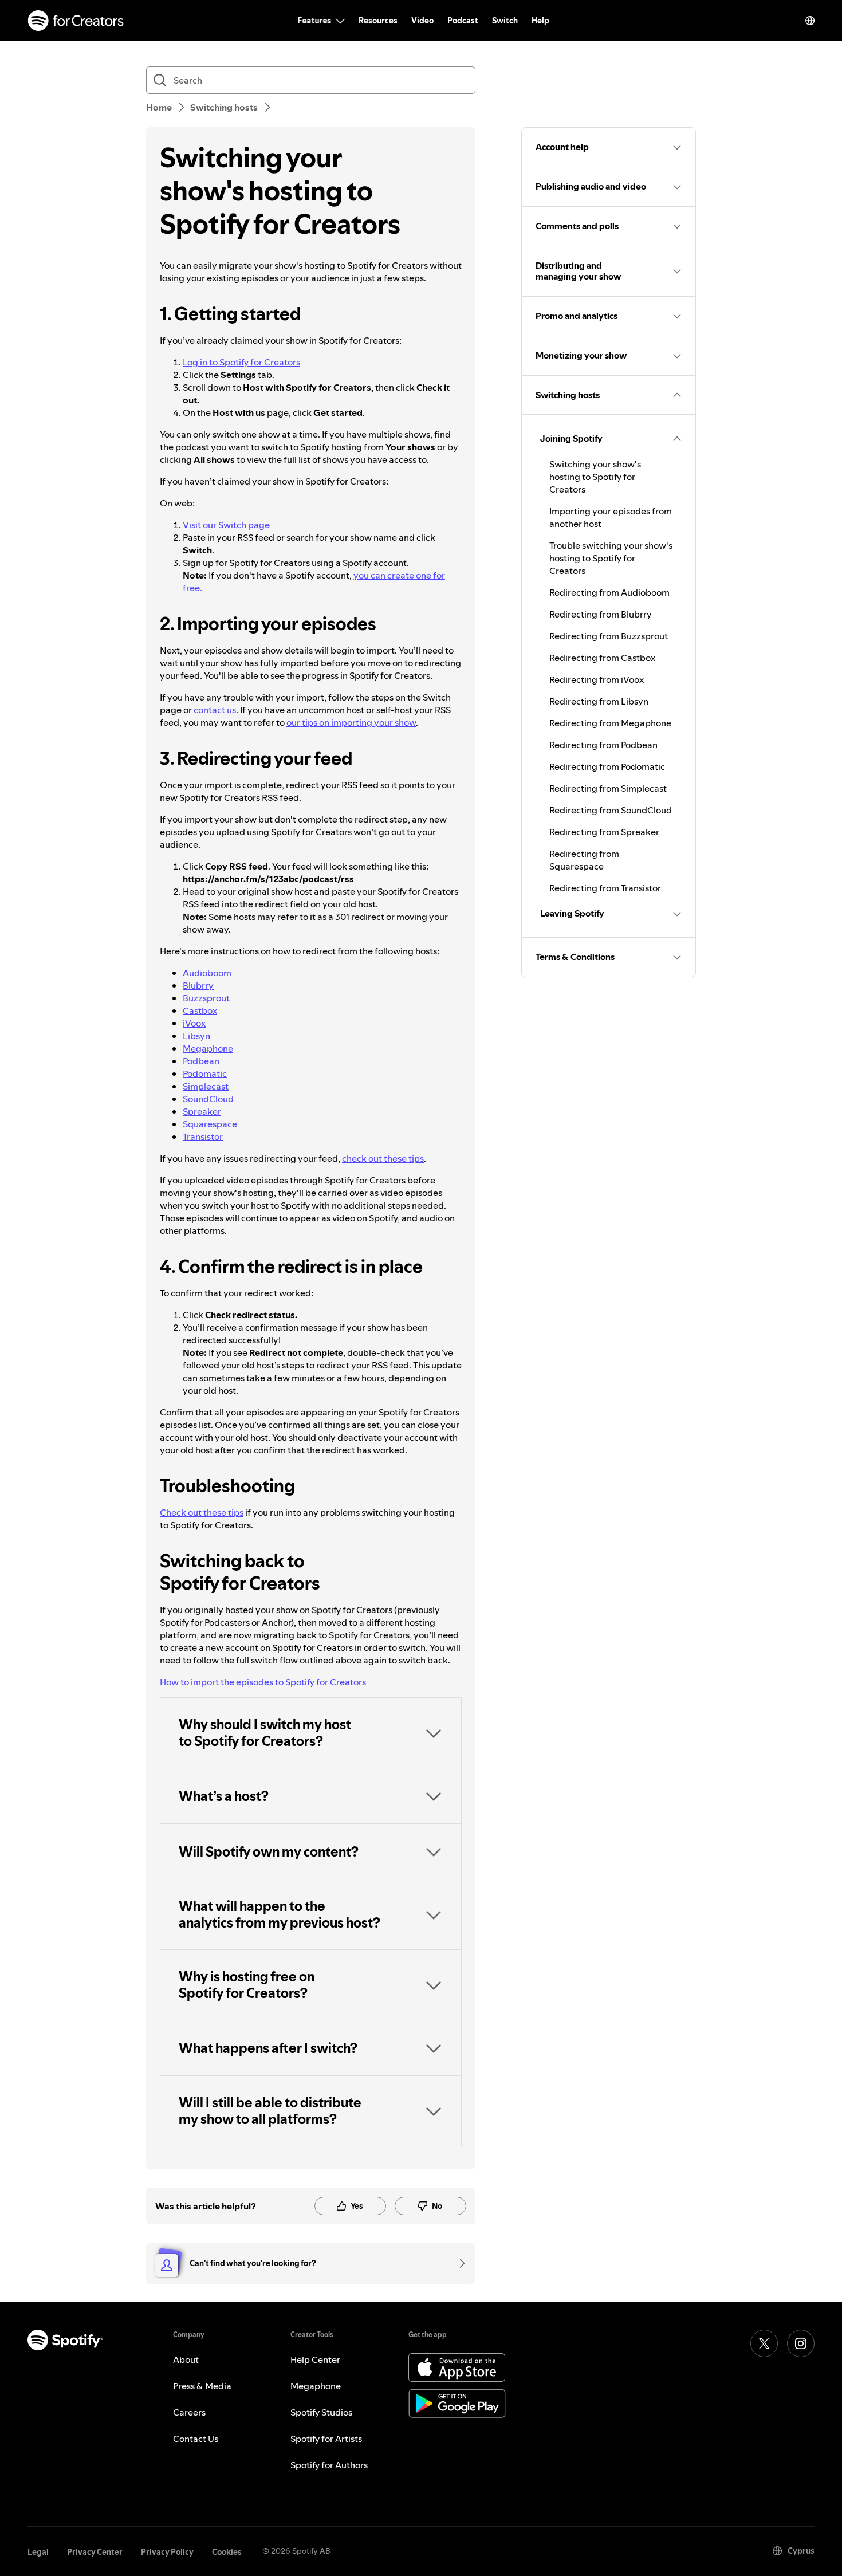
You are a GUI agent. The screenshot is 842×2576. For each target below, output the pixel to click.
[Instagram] (801, 2343)
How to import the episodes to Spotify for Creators (263, 1682)
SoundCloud (208, 1099)
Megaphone (208, 1048)
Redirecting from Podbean (603, 745)
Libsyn (196, 1036)
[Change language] (810, 21)
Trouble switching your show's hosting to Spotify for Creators (611, 558)
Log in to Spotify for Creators (241, 362)
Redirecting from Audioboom (609, 592)
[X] (764, 2343)
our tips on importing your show (351, 722)
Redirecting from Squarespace (584, 860)
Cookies (227, 2552)
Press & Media (202, 2386)
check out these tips (383, 1158)
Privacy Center (95, 2552)
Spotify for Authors (329, 2465)
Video (422, 21)
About (186, 2359)
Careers (189, 2412)
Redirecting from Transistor (605, 888)
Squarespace (210, 1124)
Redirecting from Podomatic (607, 766)
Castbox (200, 1010)
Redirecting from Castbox (602, 658)
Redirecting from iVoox (597, 679)
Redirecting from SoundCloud (611, 810)
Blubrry (198, 985)
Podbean (201, 1061)
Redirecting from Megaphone (610, 723)
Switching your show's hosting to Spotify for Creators (595, 477)
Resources (378, 21)
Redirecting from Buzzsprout (609, 636)
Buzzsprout (206, 998)
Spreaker (202, 1111)
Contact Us (196, 2439)
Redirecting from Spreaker (604, 832)
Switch (505, 21)
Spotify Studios (321, 2412)
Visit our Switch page (226, 525)
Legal (38, 2552)
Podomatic (205, 1073)
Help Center (315, 2359)
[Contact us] (458, 2263)
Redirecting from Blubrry (601, 614)
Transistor (203, 1136)
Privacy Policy (167, 2552)
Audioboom (207, 973)
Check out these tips (202, 1512)
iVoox (194, 1023)
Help (540, 21)
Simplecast (206, 1086)
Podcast (463, 21)
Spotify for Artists (326, 2439)
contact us (215, 710)
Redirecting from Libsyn (599, 701)
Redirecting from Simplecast (608, 788)
